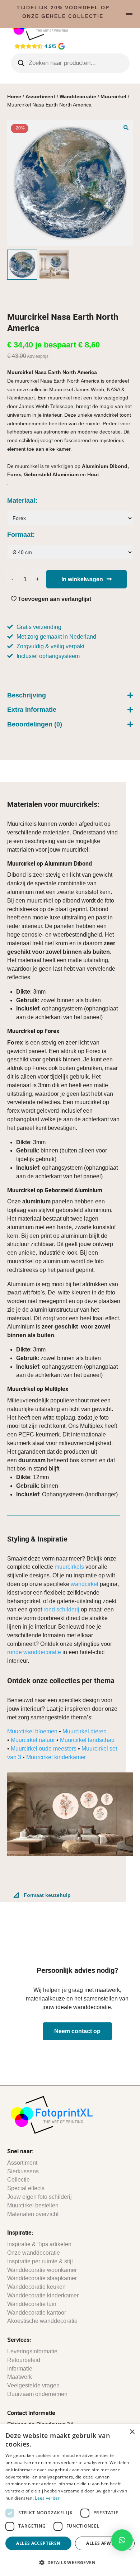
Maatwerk (20, 2377)
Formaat (20, 535)
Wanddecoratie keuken (36, 2287)
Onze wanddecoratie (34, 2253)
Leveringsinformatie (32, 2351)
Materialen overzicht (33, 2214)
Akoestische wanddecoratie (42, 2321)
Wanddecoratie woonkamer (42, 2270)
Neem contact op (77, 2031)
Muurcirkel (113, 96)
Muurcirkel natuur (33, 1740)
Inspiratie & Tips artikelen (39, 2244)
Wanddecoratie (78, 96)
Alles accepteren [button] (38, 2543)
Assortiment (40, 96)
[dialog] (70, 2500)
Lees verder (47, 2498)
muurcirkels (69, 1567)
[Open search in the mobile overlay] (70, 63)
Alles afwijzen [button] (105, 2543)
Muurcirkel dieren (85, 1731)
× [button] (132, 2432)
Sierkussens (23, 2171)
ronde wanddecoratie (34, 1652)
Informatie (20, 2369)
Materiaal (21, 501)
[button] (126, 127)
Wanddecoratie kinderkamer (43, 2295)
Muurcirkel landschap (87, 1740)
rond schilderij (61, 1609)
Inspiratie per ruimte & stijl (40, 2261)
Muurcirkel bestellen (33, 2205)
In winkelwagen (82, 579)
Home (14, 96)
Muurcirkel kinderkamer (56, 1757)
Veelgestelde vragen (33, 2385)
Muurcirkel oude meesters (44, 1749)
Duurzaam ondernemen (37, 2394)
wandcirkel (85, 1584)
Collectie (18, 2180)
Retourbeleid (24, 2360)
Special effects (26, 2188)
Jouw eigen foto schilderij (39, 2197)
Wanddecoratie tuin (32, 2304)
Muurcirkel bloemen (32, 1731)
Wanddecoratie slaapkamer (42, 2278)
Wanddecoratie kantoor (37, 2313)
